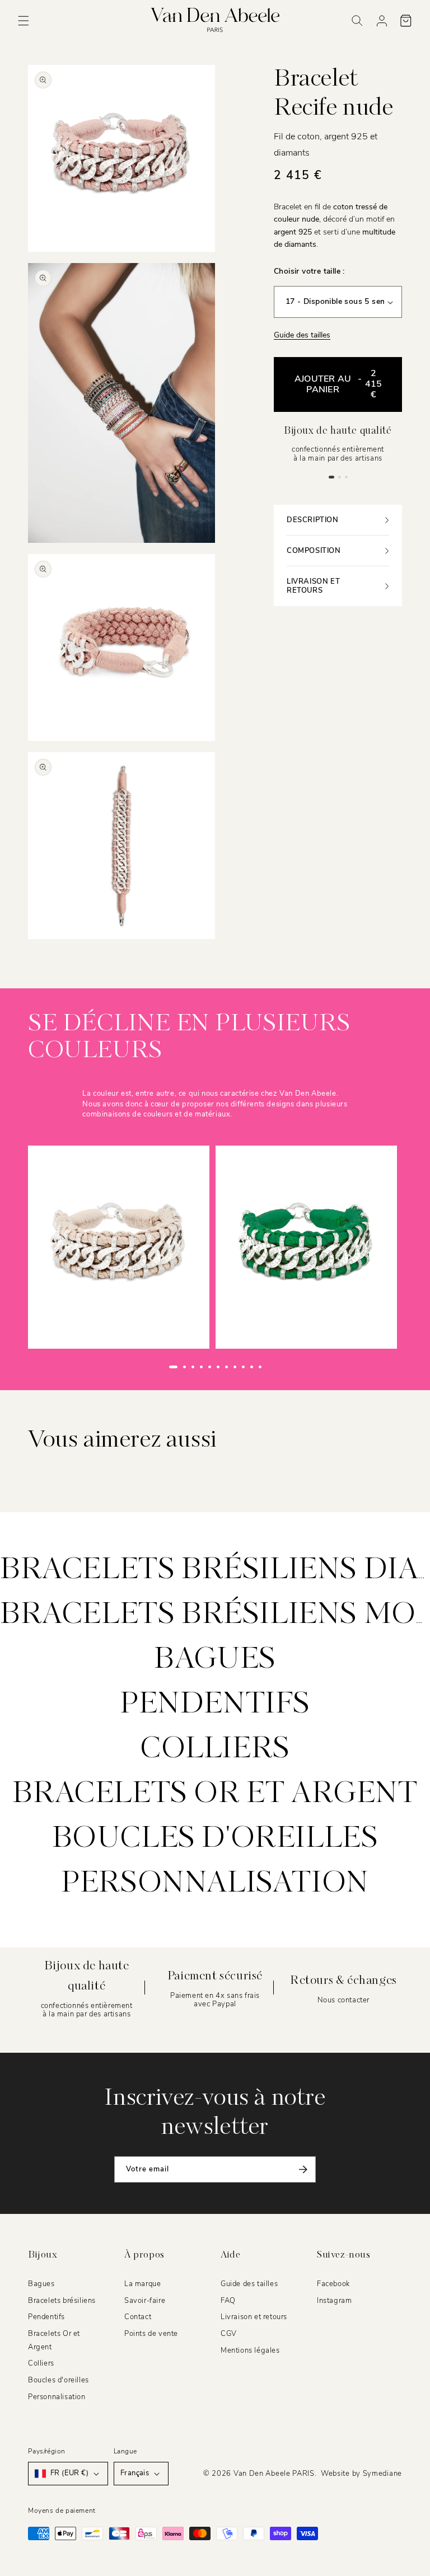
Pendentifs (215, 1705)
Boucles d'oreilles (215, 1839)
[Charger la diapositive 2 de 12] (184, 1367)
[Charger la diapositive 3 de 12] (193, 1367)
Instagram (334, 2301)
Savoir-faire (145, 2301)
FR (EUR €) (69, 2473)
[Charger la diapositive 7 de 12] (226, 1367)
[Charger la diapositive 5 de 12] (210, 1367)
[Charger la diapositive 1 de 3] (331, 477)
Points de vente (151, 2334)
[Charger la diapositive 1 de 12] (173, 1367)
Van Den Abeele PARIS (274, 2474)
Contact (138, 2317)
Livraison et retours (254, 2317)
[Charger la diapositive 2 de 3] (339, 477)
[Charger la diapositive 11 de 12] (260, 1367)
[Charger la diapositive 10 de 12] (252, 1367)
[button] (24, 21)
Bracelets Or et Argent (215, 1794)
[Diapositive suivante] (283, 1367)
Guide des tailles (302, 335)
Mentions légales (250, 2350)
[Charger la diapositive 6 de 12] (218, 1367)
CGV (229, 2334)
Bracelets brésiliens (62, 2301)
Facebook (333, 2284)
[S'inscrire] (303, 2169)
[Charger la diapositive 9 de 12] (243, 1367)
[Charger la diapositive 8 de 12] (235, 1367)
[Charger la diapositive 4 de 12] (201, 1367)
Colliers (215, 1749)
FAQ (228, 2301)
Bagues (215, 1660)
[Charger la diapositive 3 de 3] (346, 477)
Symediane (382, 2474)
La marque (142, 2284)
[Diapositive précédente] (147, 1367)
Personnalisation (215, 1884)
